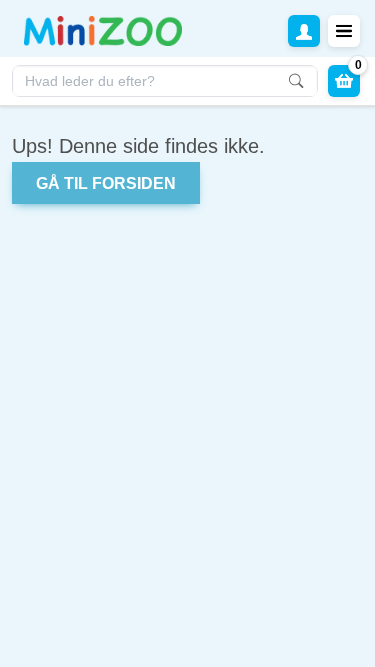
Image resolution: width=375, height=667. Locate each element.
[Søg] (295, 81)
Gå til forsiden (106, 183)
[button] (304, 31)
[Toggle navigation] (344, 31)
